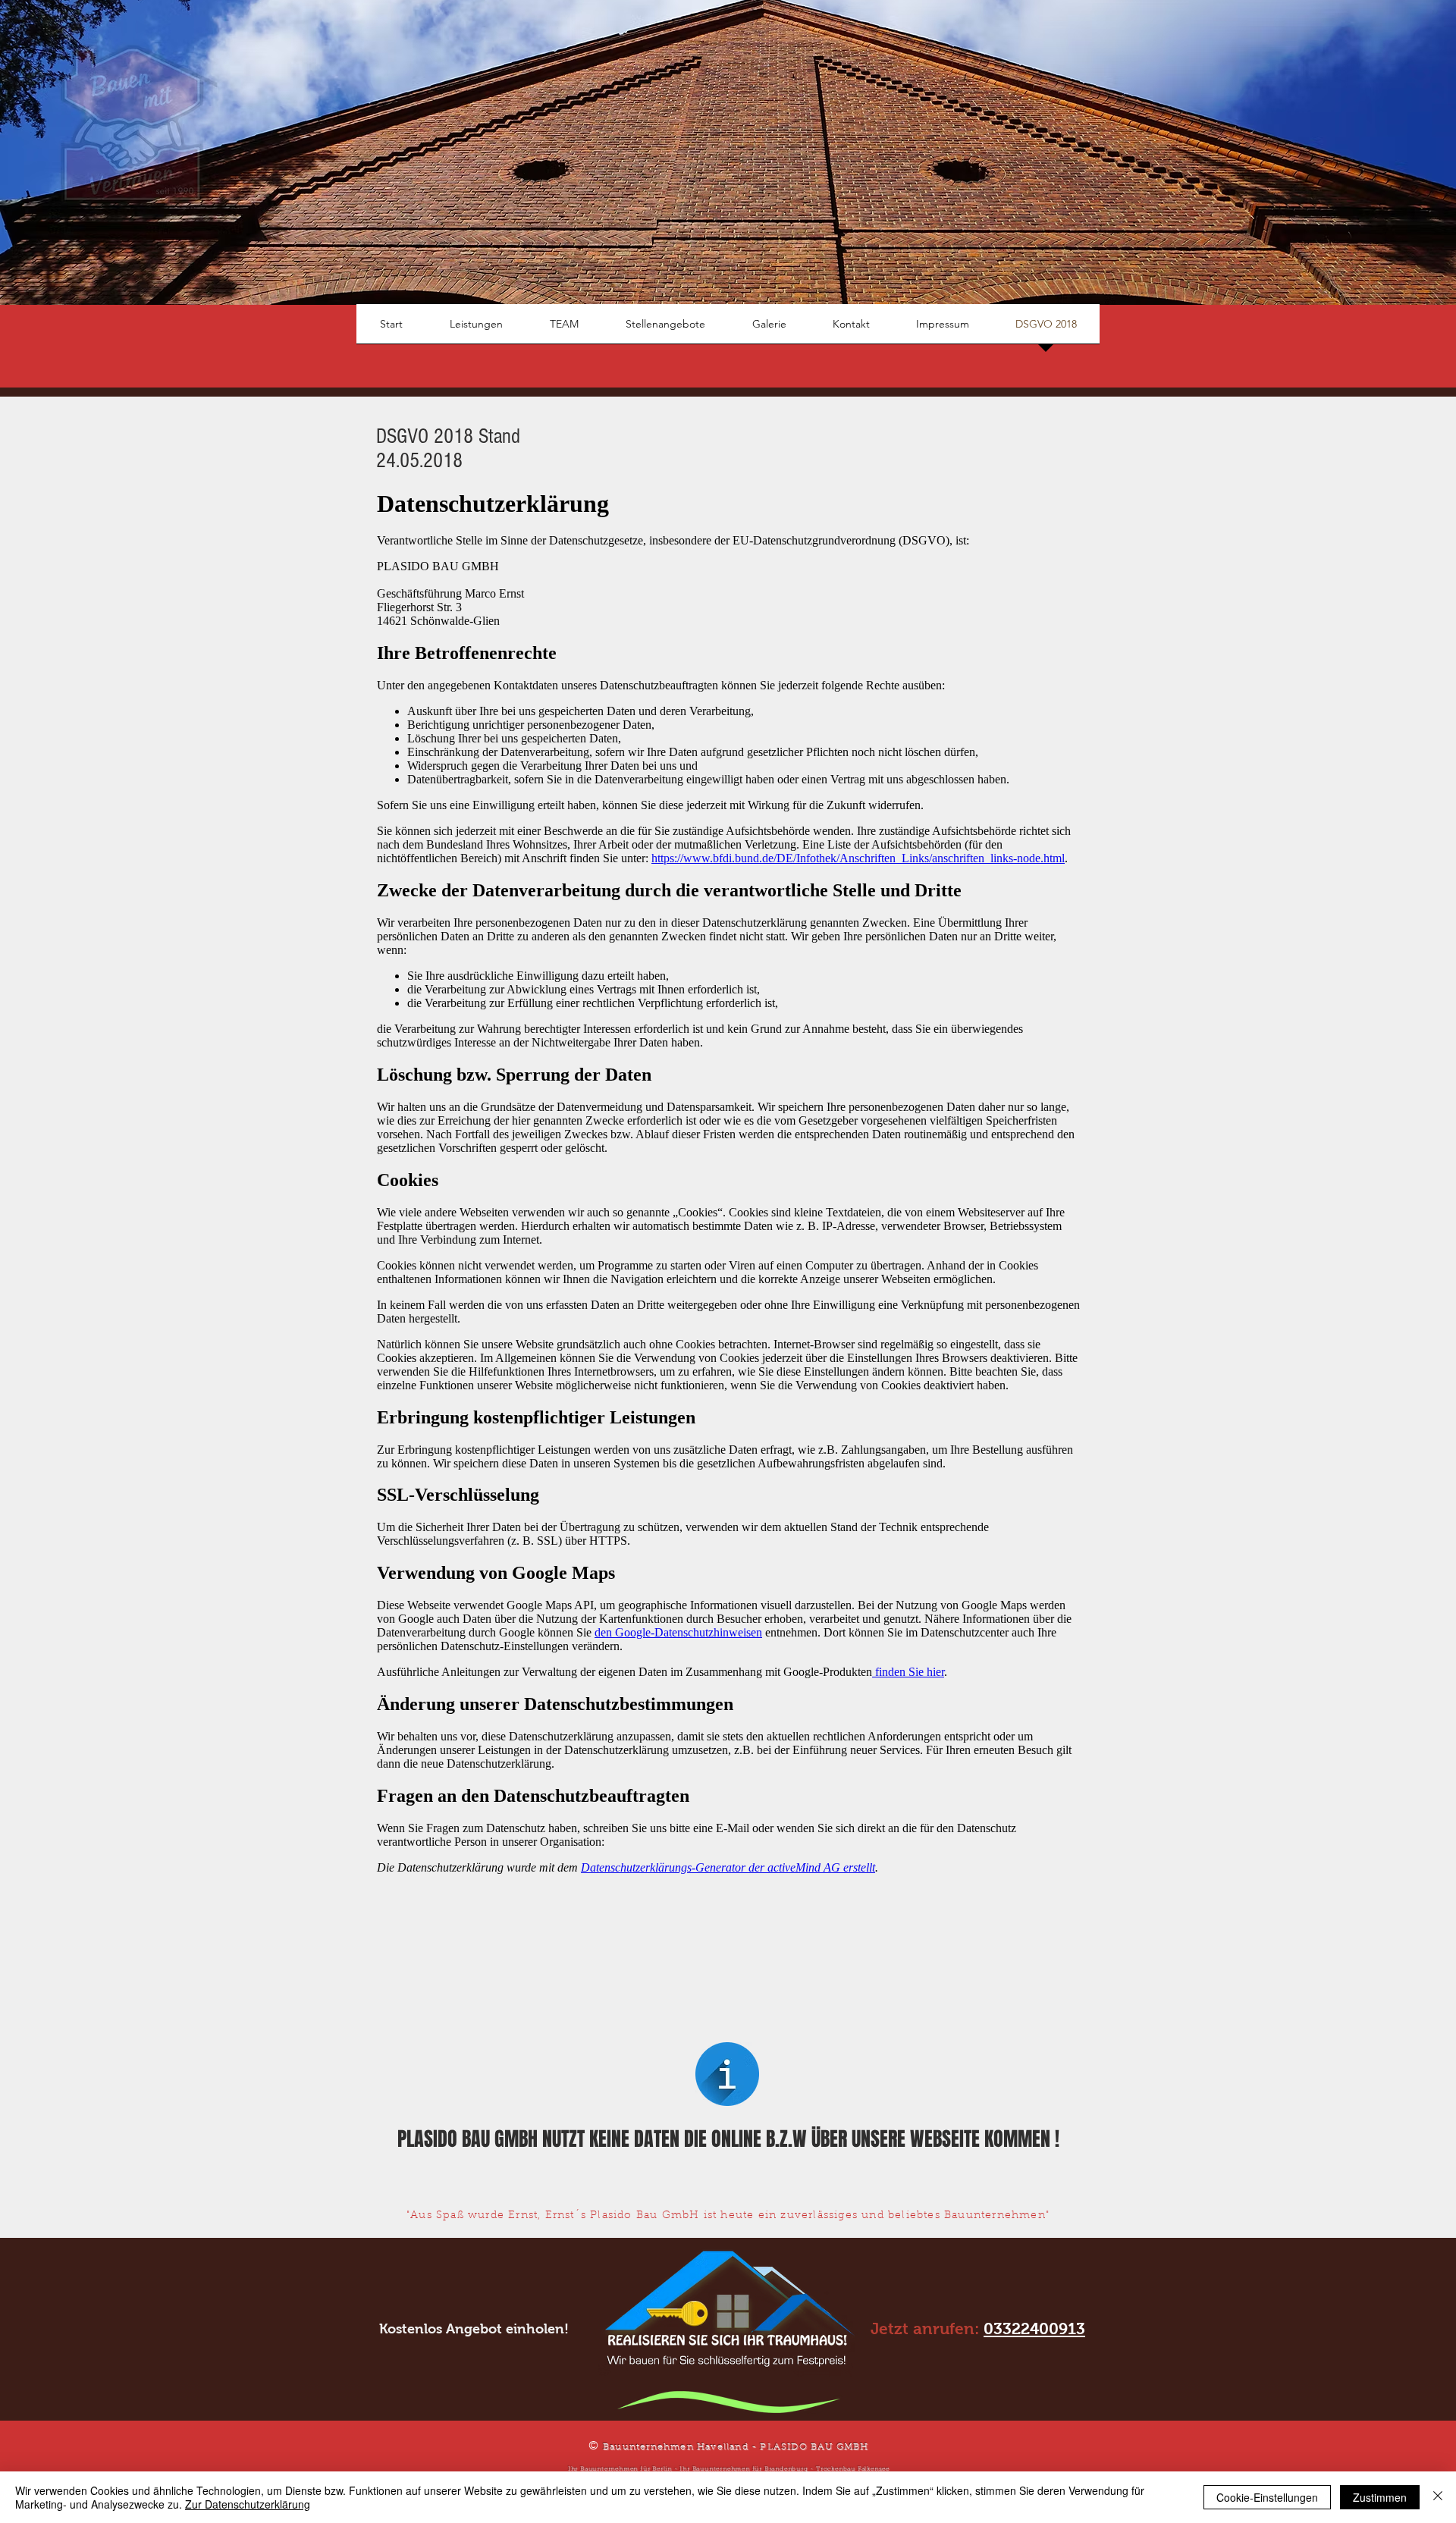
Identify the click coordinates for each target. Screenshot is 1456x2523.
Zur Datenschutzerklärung (248, 2504)
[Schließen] (1438, 2497)
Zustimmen (1380, 2497)
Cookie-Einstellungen (1267, 2497)
